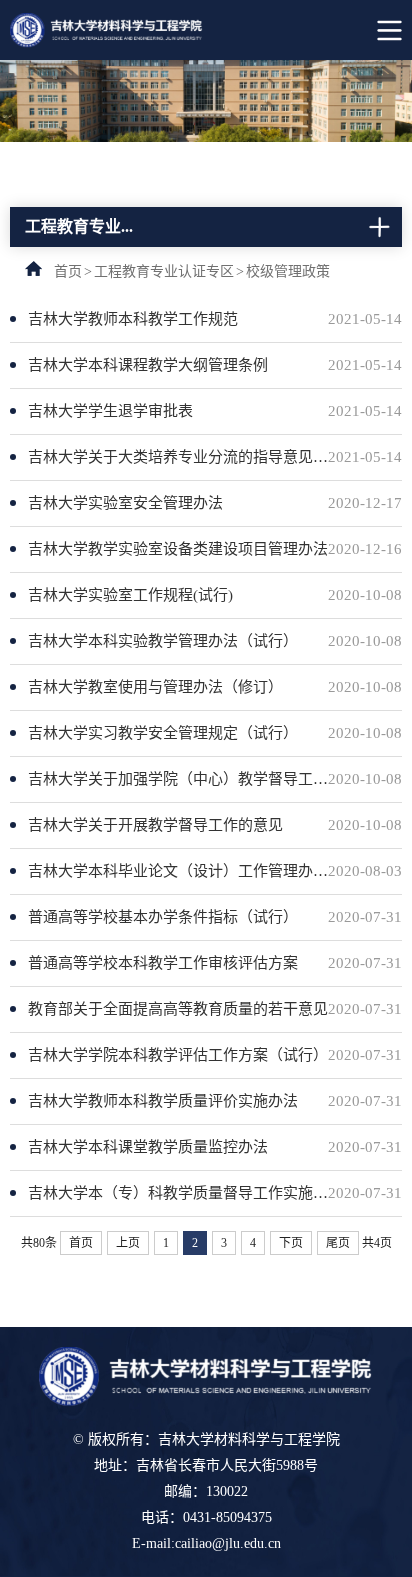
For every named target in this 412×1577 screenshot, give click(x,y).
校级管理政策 (288, 271)
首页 (68, 271)
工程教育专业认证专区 (164, 271)
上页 (128, 1243)
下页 (291, 1243)
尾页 (338, 1243)
